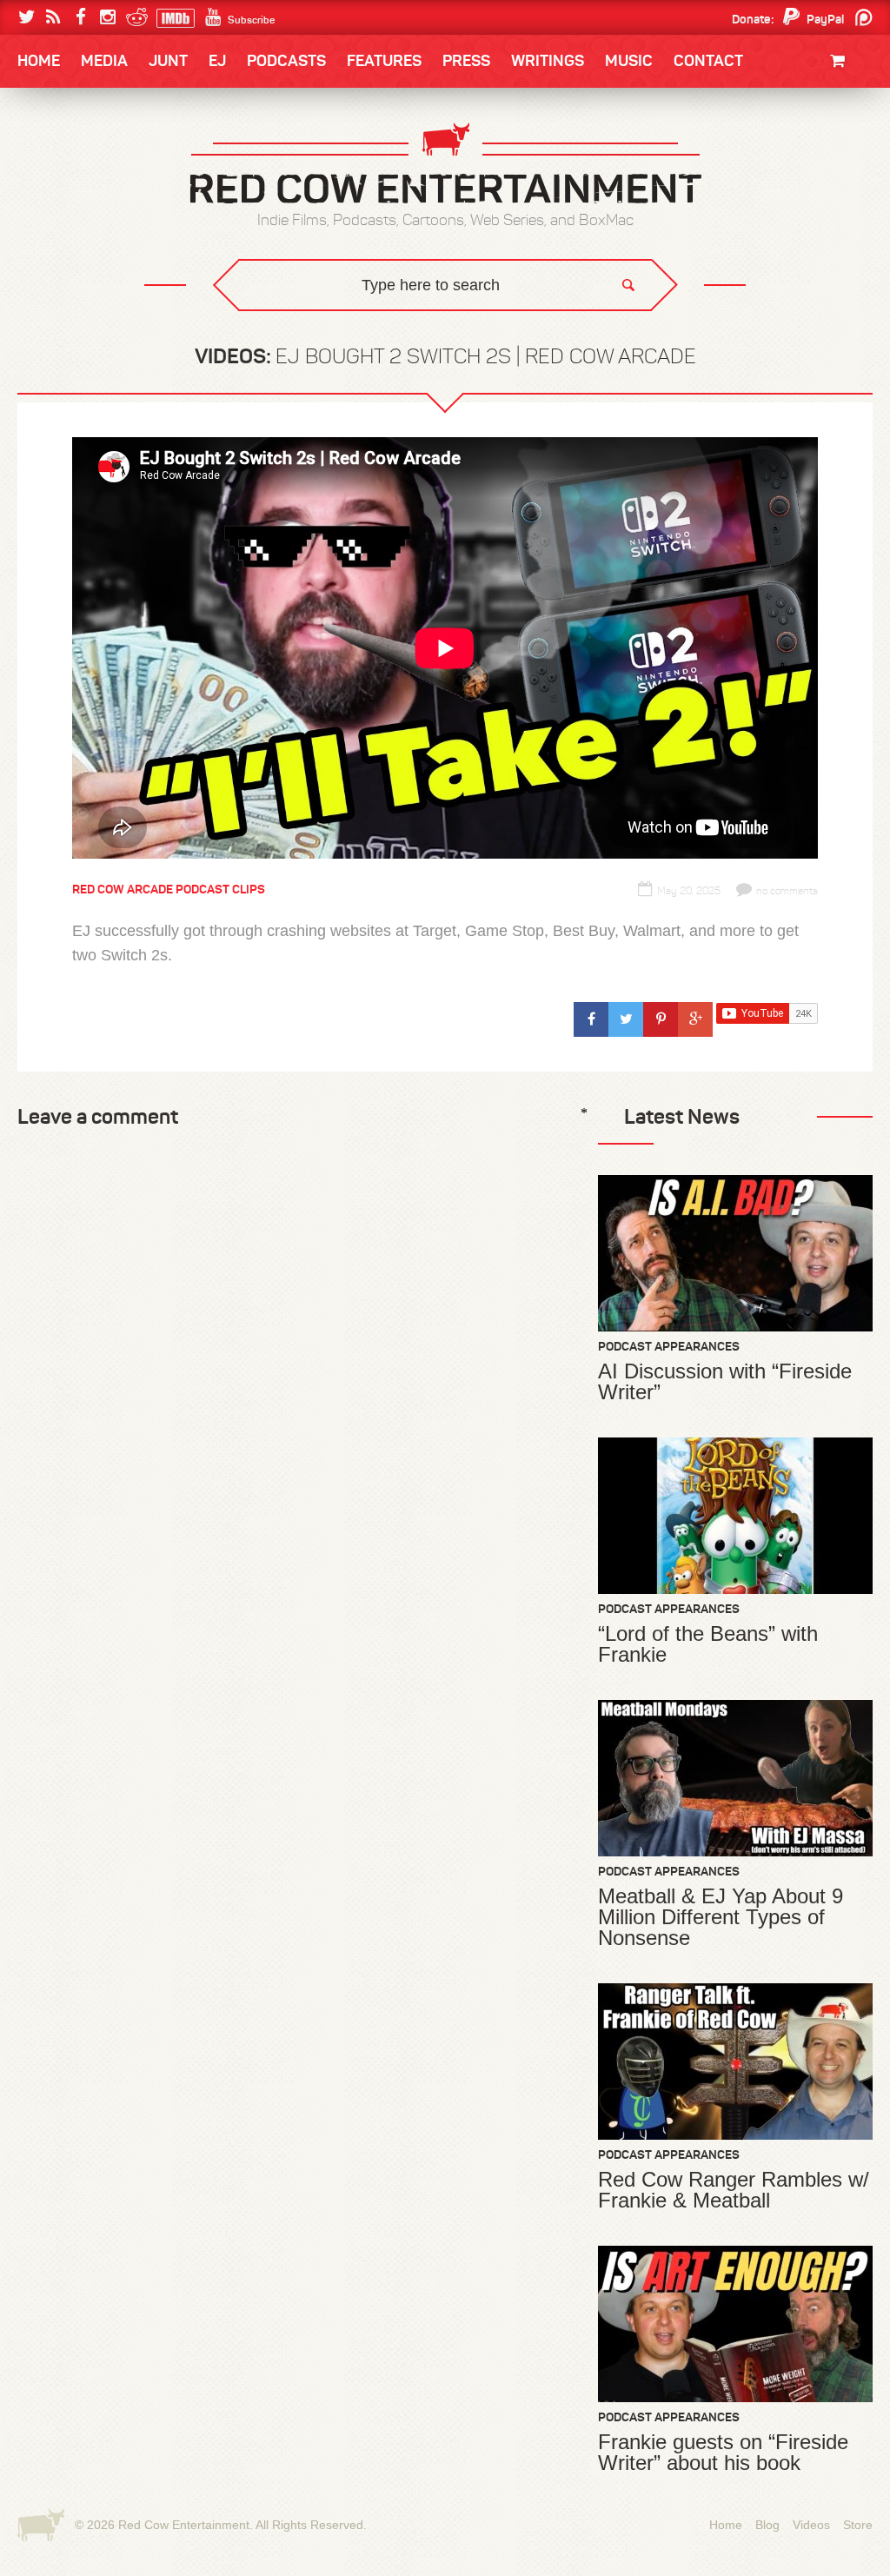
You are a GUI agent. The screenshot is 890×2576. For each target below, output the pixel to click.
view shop (819, 204)
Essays (140, 113)
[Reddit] (134, 17)
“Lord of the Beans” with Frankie (708, 1644)
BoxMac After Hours (103, 299)
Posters (844, 154)
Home (39, 61)
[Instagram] (107, 17)
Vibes (145, 335)
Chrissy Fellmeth (93, 264)
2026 (51, 158)
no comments (787, 891)
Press (466, 61)
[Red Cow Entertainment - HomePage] (445, 165)
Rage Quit (279, 322)
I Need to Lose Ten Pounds (111, 158)
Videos (811, 2525)
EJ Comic (63, 193)
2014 (790, 158)
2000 (51, 229)
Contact (708, 61)
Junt (855, 172)
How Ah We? (304, 335)
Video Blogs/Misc (768, 158)
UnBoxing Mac (81, 335)
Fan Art (59, 158)
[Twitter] (27, 17)
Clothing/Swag (824, 102)
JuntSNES (183, 322)
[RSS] (53, 17)
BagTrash (69, 228)
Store (858, 2525)
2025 (114, 158)
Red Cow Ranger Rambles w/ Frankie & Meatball (734, 2190)
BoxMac (62, 264)
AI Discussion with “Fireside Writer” (725, 1382)
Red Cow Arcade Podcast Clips (169, 889)
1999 (113, 229)
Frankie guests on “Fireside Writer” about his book (723, 2453)
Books (62, 113)
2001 (792, 194)
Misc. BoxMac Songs (94, 158)
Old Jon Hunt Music (94, 158)
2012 (111, 194)
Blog (767, 2525)
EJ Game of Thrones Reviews (299, 322)
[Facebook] (80, 17)
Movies (850, 120)
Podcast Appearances (669, 1346)
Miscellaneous (81, 194)
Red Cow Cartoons (96, 228)
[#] (591, 1019)
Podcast (762, 158)
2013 (50, 194)
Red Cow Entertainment (184, 2525)
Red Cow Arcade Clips (612, 335)
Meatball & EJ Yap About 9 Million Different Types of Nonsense (721, 1917)
